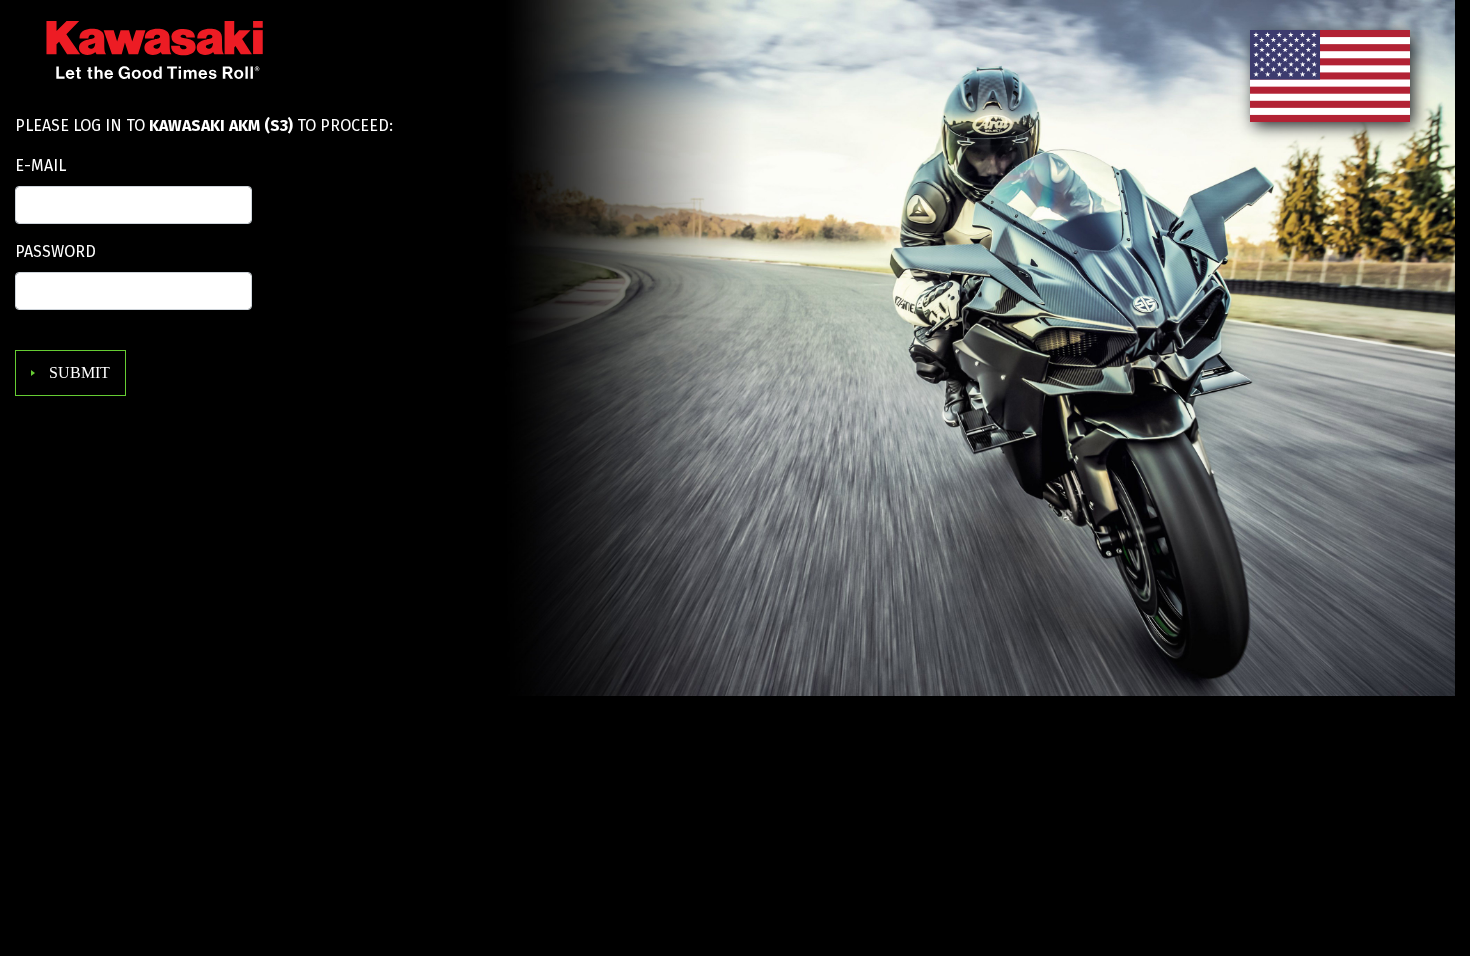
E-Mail (40, 165)
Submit (77, 372)
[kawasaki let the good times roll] (140, 60)
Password (55, 251)
